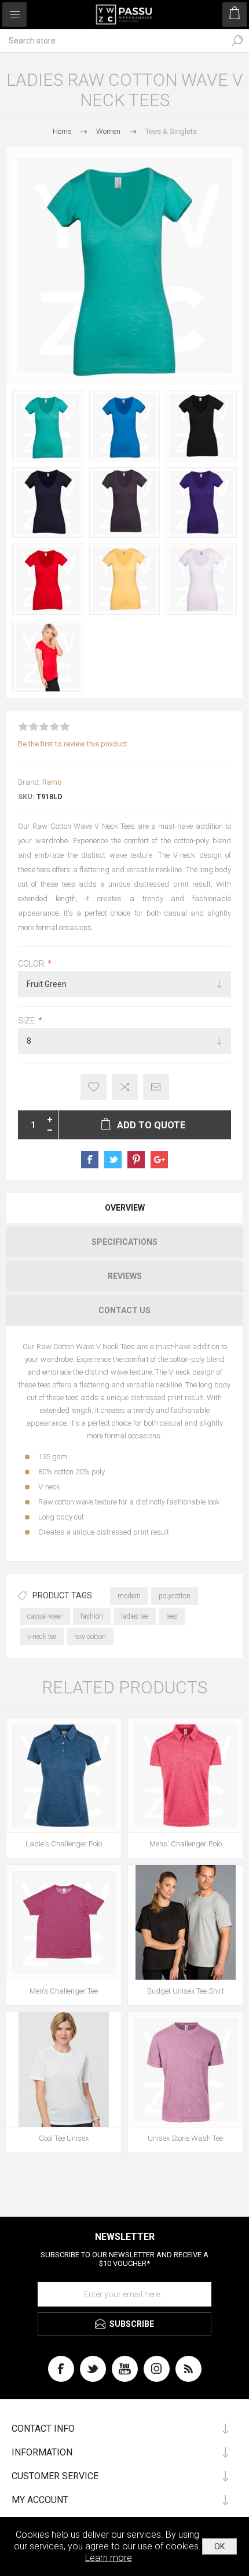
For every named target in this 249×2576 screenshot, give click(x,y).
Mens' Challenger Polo (186, 1844)
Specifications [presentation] (124, 1242)
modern (129, 1596)
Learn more (109, 2558)
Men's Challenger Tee (64, 1991)
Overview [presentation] (125, 1208)
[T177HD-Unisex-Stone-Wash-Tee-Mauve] (185, 2069)
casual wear (45, 1616)
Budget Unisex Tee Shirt (186, 1991)
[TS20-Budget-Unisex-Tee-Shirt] (185, 1922)
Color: (33, 964)
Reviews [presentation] (125, 1276)
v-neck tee (42, 1637)
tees (172, 1616)
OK (219, 2546)
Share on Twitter (113, 1160)
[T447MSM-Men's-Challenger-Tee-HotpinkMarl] (64, 1922)
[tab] (124, 1208)
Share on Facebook (90, 1160)
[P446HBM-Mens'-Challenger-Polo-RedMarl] (185, 1775)
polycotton (175, 1596)
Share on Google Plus (159, 1160)
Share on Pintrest (136, 1160)
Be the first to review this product (73, 744)
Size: (28, 1021)
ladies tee (135, 1616)
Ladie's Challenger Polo (64, 1844)
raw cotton (90, 1637)
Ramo (52, 782)
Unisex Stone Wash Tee (185, 2138)
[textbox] (113, 41)
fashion (92, 1616)
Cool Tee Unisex (64, 2138)
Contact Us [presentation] (124, 1310)
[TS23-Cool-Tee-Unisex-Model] (64, 2069)
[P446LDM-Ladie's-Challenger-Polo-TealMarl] (64, 1775)
